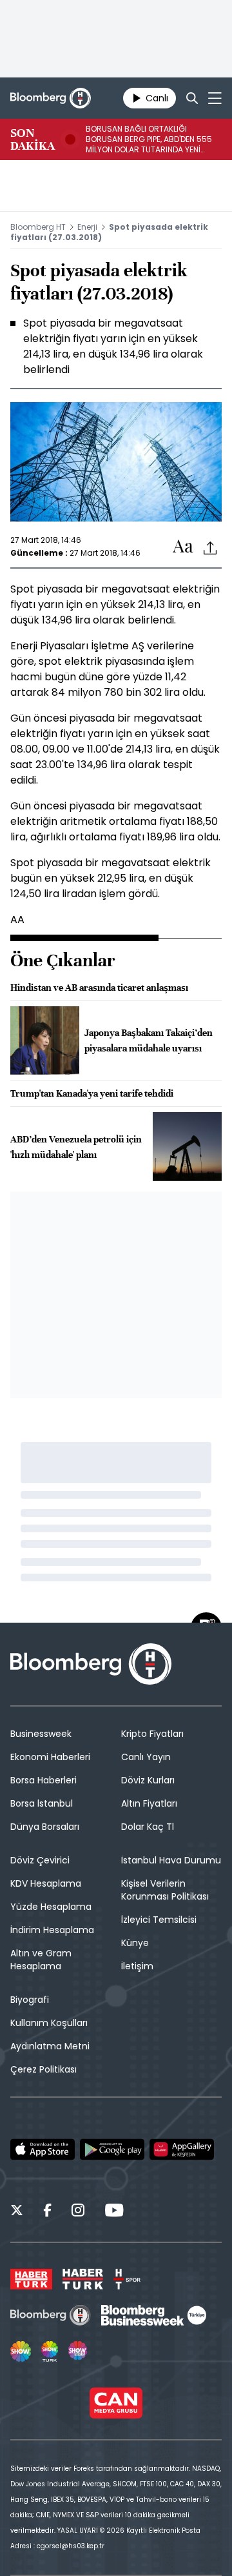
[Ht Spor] (127, 2279)
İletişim (137, 1966)
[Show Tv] (21, 2351)
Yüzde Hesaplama (51, 1907)
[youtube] (114, 2212)
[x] (17, 2212)
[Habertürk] (31, 2279)
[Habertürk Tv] (83, 2279)
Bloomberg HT (38, 227)
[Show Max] (79, 2351)
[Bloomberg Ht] (51, 2315)
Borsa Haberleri (43, 1780)
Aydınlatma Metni (50, 2046)
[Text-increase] (183, 547)
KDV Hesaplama (46, 1883)
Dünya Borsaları (45, 1827)
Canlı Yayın (146, 1757)
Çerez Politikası (43, 2069)
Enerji (87, 227)
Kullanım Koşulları (49, 2023)
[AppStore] (43, 2149)
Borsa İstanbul (42, 1803)
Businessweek (41, 1734)
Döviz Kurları (148, 1780)
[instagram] (78, 2212)
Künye (135, 1943)
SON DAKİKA (33, 139)
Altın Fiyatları (149, 1803)
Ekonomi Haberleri (50, 1757)
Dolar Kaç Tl (148, 1827)
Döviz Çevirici (40, 1860)
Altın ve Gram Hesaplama (41, 1960)
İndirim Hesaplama (52, 1930)
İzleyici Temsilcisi (159, 1920)
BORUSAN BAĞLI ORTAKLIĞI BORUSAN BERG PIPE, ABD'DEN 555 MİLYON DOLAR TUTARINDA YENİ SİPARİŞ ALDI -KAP (149, 139)
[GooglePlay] (112, 2149)
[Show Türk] (50, 2351)
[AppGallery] (182, 2149)
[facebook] (47, 2212)
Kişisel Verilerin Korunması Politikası (165, 1890)
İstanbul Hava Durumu (171, 1860)
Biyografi (30, 2000)
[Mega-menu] (215, 98)
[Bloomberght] (51, 98)
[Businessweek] (153, 2315)
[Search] (192, 98)
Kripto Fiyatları (152, 1734)
